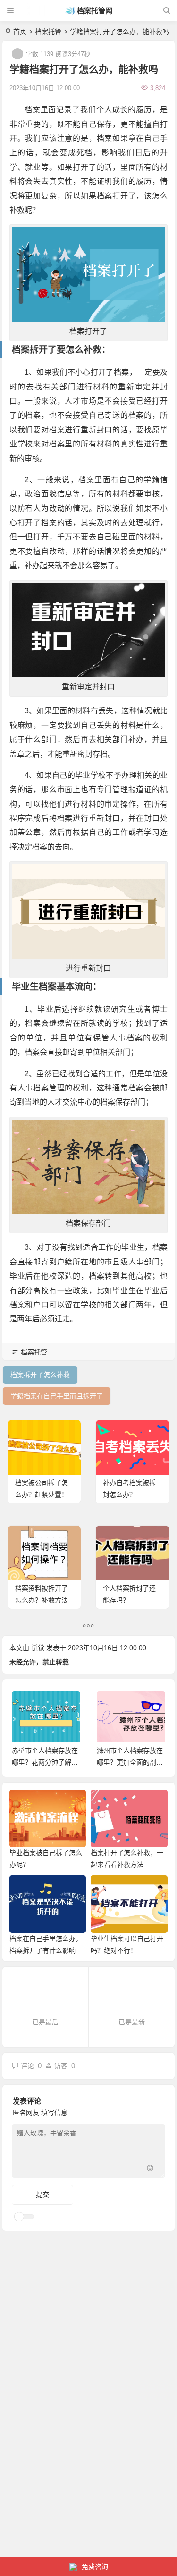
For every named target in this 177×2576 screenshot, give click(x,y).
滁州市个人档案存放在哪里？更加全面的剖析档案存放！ (130, 1762)
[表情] (150, 2169)
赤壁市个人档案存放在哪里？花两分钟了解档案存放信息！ (45, 1762)
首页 (20, 32)
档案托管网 (95, 11)
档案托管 (48, 32)
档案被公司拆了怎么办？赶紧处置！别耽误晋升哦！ (42, 1494)
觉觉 (38, 1648)
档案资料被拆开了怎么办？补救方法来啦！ (42, 1600)
